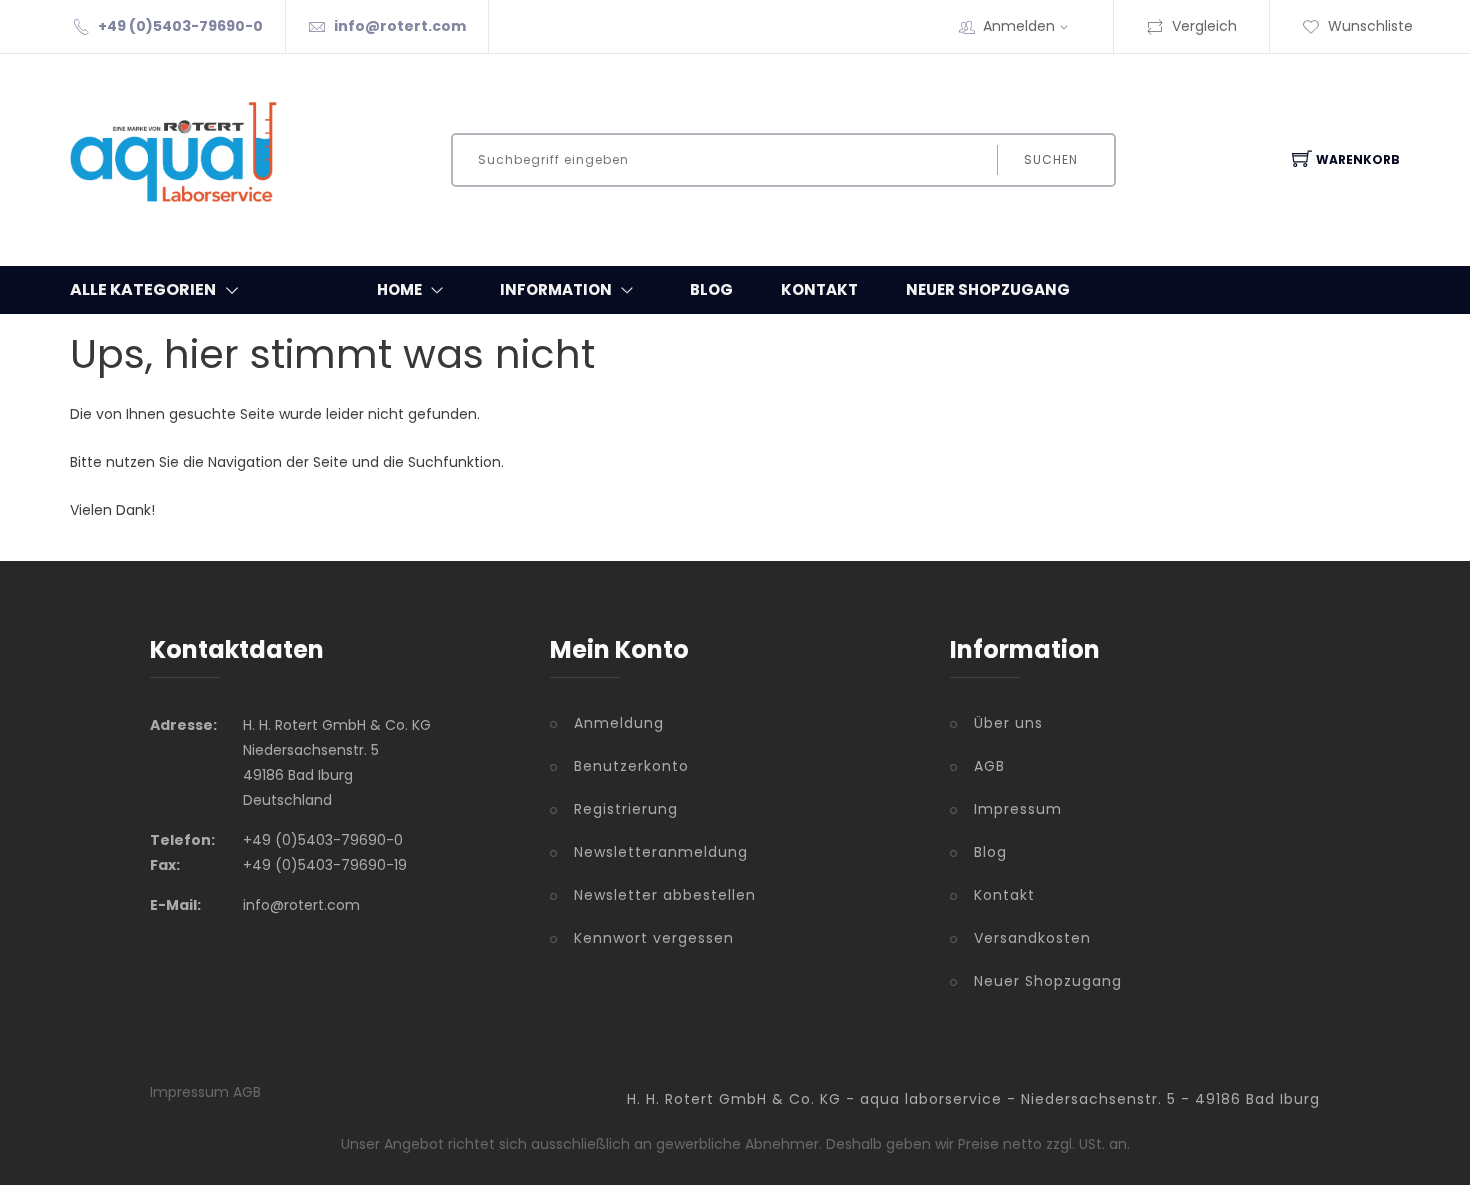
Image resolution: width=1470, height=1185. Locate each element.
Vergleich (1204, 26)
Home (399, 289)
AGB (989, 766)
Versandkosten (1032, 938)
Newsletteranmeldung (661, 852)
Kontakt (819, 289)
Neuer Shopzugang (988, 289)
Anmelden (1019, 26)
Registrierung (626, 809)
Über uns (1008, 723)
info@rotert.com (400, 26)
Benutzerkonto (631, 766)
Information (556, 289)
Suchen (1051, 159)
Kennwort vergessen (654, 938)
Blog (711, 289)
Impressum (1018, 809)
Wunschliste (1370, 26)
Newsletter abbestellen (665, 895)
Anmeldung (619, 723)
